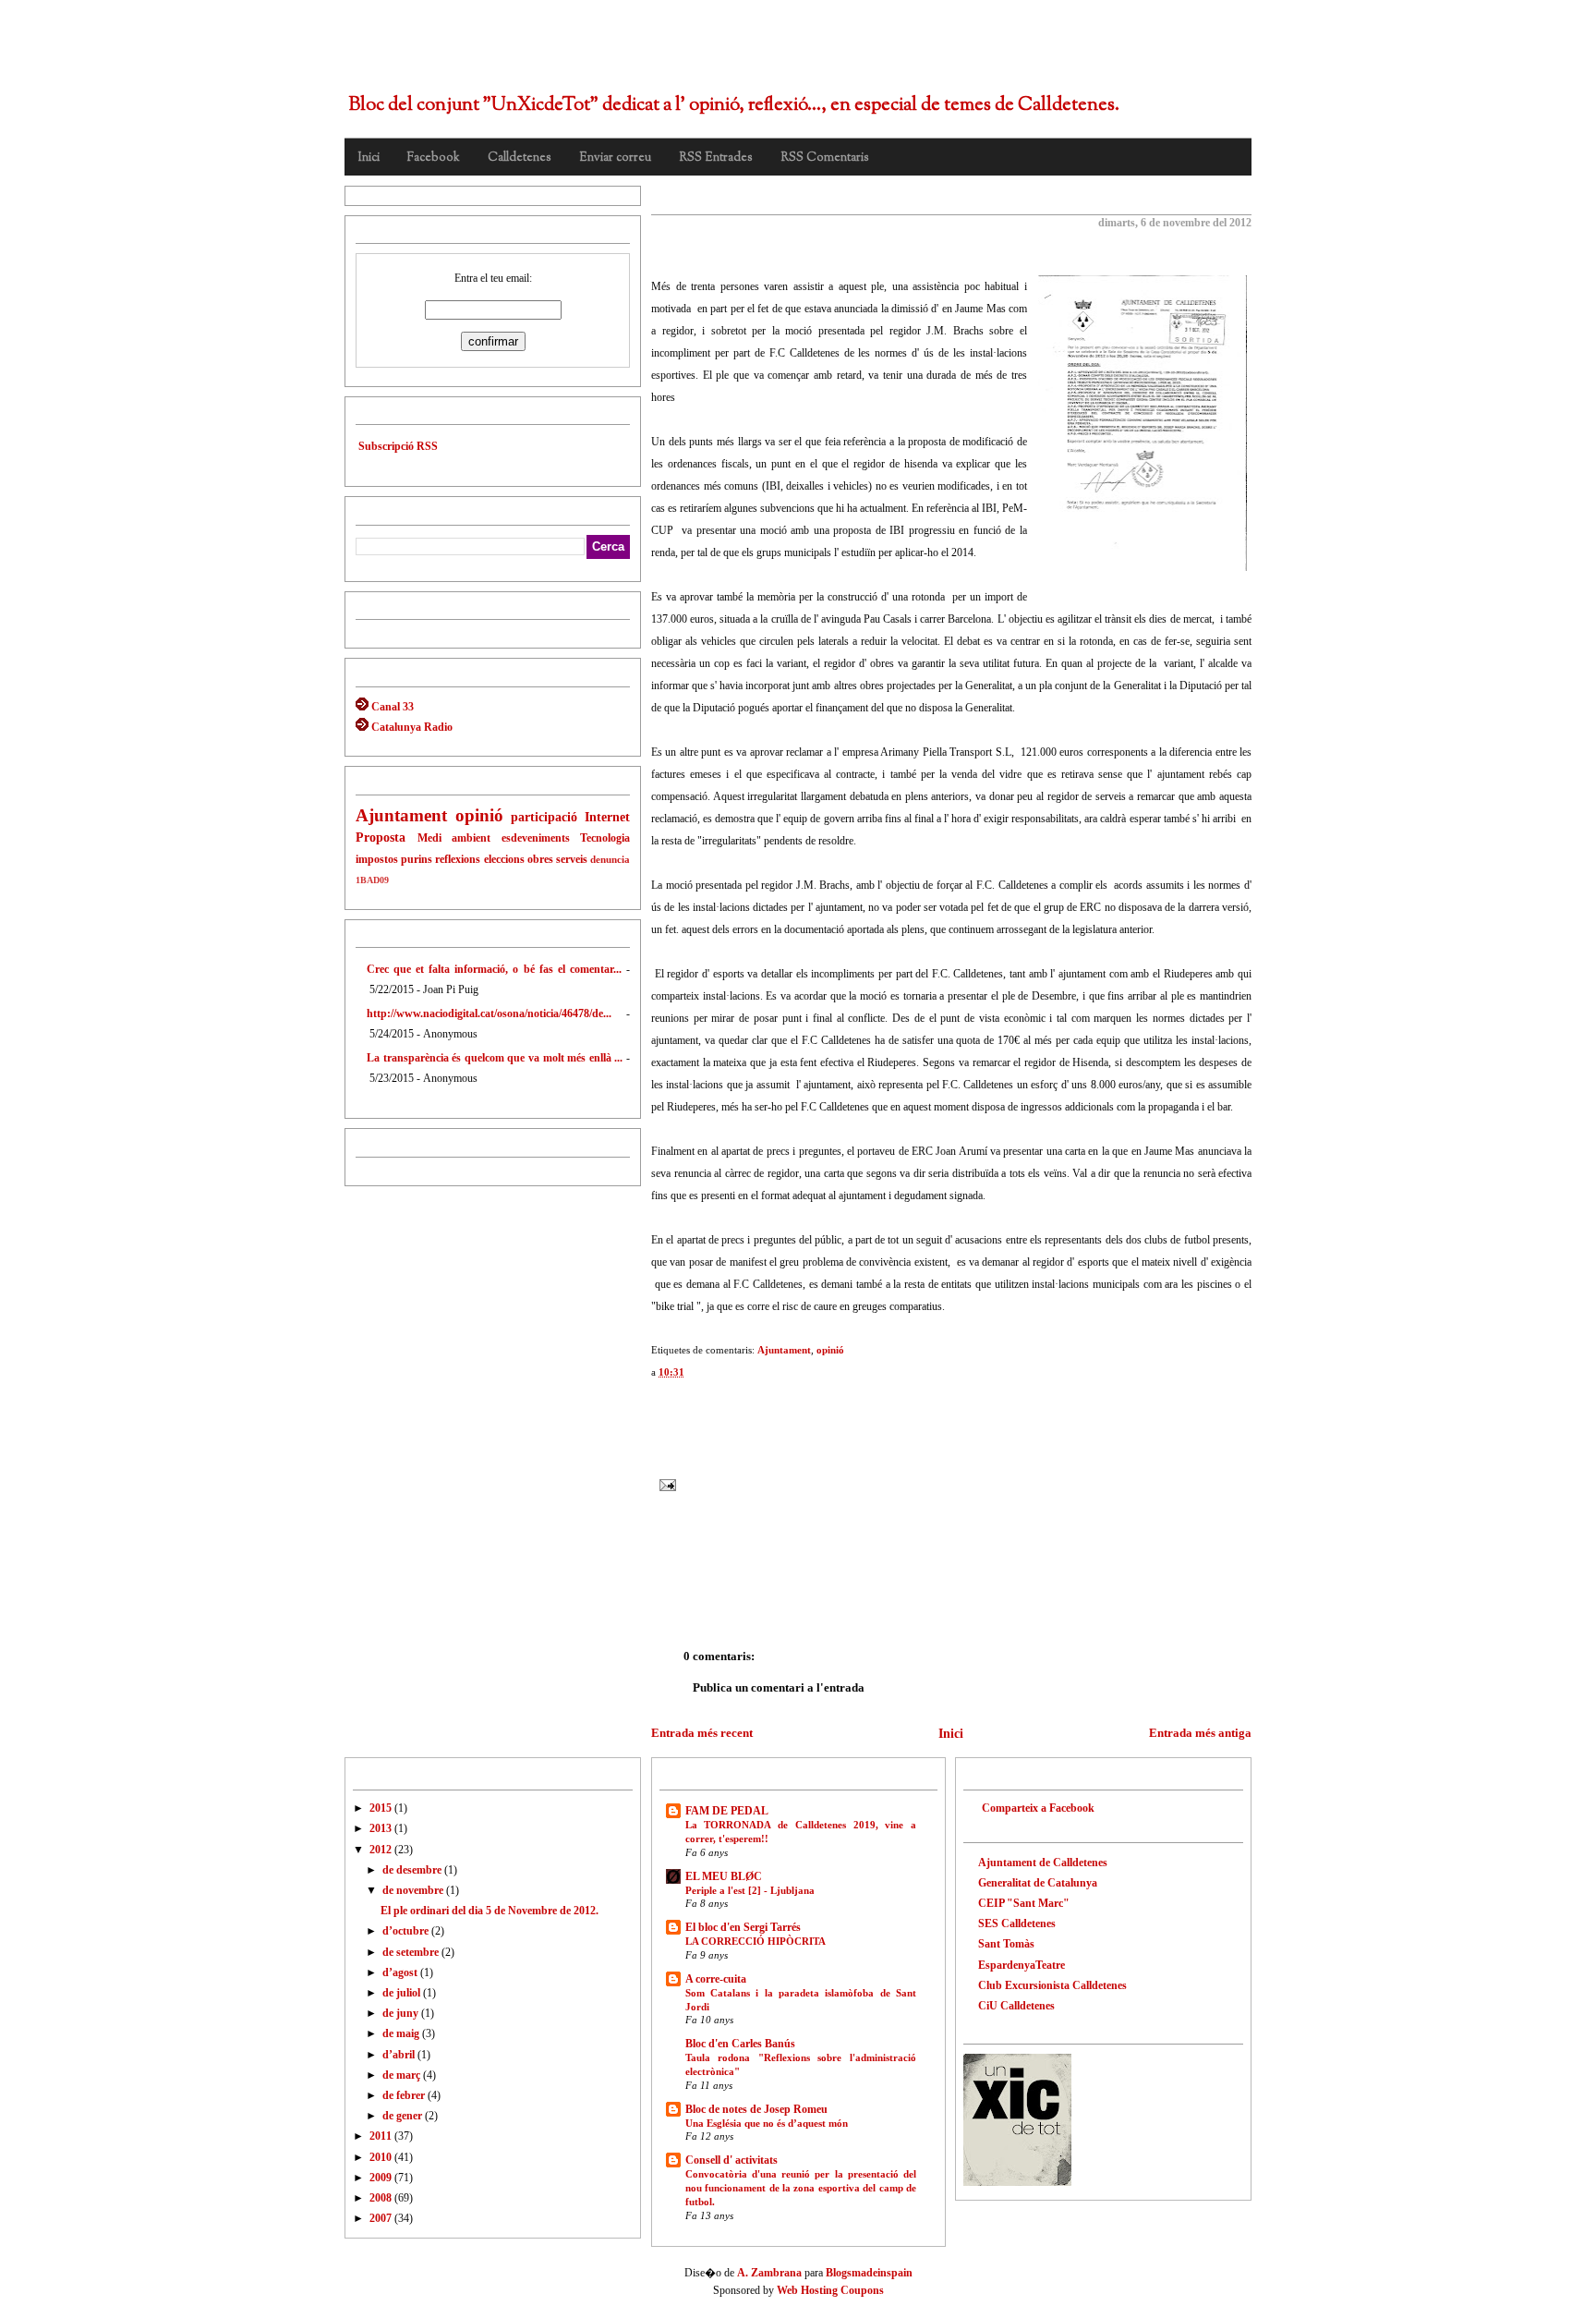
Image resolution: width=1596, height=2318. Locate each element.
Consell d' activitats (731, 2160)
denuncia (610, 859)
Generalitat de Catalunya (1038, 1883)
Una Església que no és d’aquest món (767, 2123)
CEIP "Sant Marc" (1024, 1903)
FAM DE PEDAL (727, 1811)
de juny (402, 2013)
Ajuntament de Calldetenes (1043, 1863)
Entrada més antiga (1200, 1733)
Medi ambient (454, 838)
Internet (607, 817)
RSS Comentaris (825, 158)
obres (540, 859)
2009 (382, 2178)
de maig (402, 2033)
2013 (382, 1828)
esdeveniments (536, 838)
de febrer (405, 2095)
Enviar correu (615, 158)
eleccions (504, 859)
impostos (377, 859)
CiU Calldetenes (1016, 2006)
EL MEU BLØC (724, 1876)
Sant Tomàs (1006, 1944)
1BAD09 (372, 880)
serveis (572, 859)
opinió (479, 815)
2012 (382, 1850)
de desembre (413, 1870)
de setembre (412, 1952)
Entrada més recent (702, 1733)
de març (403, 2075)
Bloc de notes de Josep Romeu (756, 2109)
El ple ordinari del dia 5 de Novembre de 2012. (814, 203)
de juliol (403, 1993)
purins (417, 859)
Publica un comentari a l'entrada (779, 1687)
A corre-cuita (716, 1979)
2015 (382, 1808)
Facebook (434, 158)
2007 (382, 2218)
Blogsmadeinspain (868, 2273)
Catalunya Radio (411, 727)
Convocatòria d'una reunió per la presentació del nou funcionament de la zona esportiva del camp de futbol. (801, 2188)
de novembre (414, 1890)
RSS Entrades (716, 158)
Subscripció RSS (398, 446)
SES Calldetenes (1017, 1924)
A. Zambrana (769, 2273)
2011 (382, 2136)
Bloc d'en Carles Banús (740, 2044)
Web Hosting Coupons (830, 2290)
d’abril (400, 2055)
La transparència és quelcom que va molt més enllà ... (495, 1058)
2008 (382, 2198)
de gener (404, 2116)
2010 (382, 2157)
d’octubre (407, 1931)
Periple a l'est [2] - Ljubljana (750, 1890)
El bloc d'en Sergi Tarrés (743, 1927)
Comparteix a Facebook (1038, 1808)
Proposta (381, 837)
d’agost (401, 1972)
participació (544, 817)
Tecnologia (605, 838)
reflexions (458, 859)
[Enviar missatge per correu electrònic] (667, 1484)
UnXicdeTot (453, 54)
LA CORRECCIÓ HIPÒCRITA (756, 1941)
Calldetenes (520, 158)
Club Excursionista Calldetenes (1052, 1985)
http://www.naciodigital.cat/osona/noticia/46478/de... (489, 1013)
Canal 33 (391, 707)
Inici (369, 158)
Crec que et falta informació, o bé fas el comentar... (494, 969)
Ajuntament (401, 815)
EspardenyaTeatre (1022, 1965)
